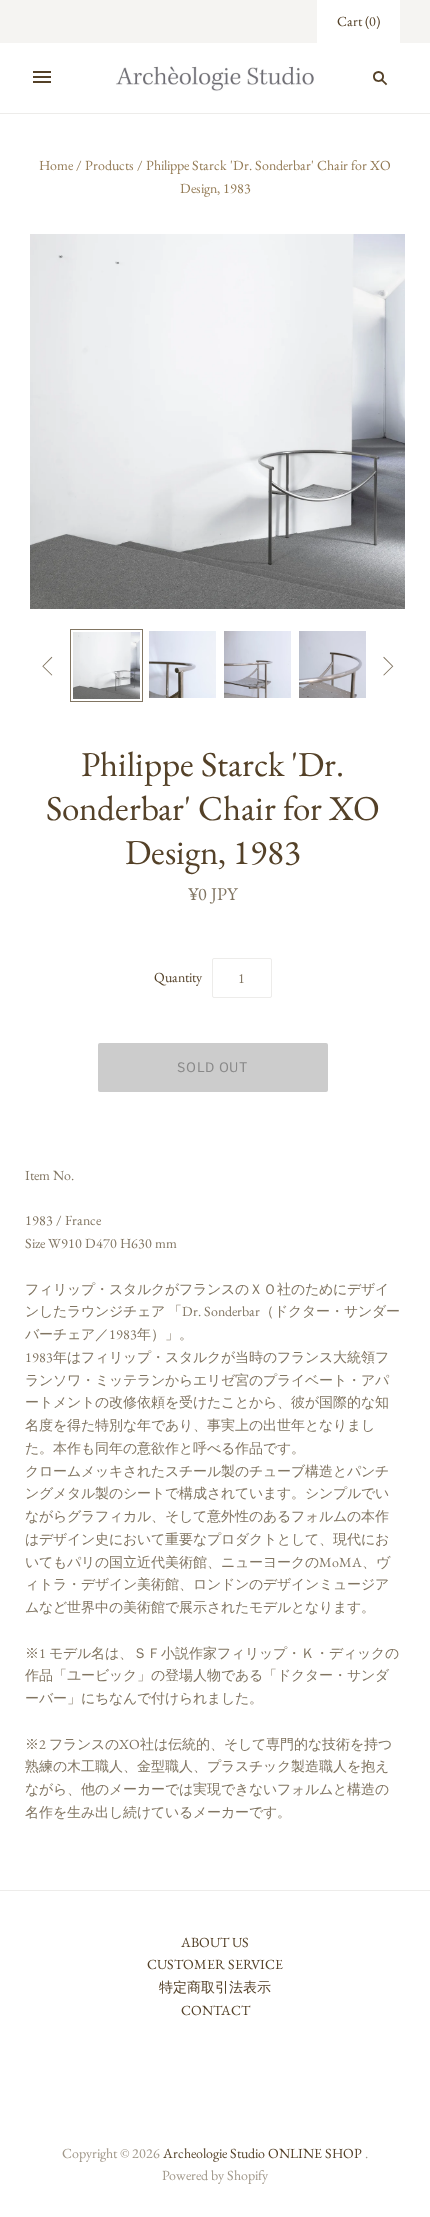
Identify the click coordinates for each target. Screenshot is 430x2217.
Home (56, 165)
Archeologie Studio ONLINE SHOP (262, 2153)
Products (109, 165)
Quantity (178, 977)
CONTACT (215, 2010)
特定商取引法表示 (215, 1987)
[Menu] (42, 78)
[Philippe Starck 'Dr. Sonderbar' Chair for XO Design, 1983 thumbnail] (106, 665)
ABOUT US (215, 1942)
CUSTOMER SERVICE (215, 1964)
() (358, 21)
